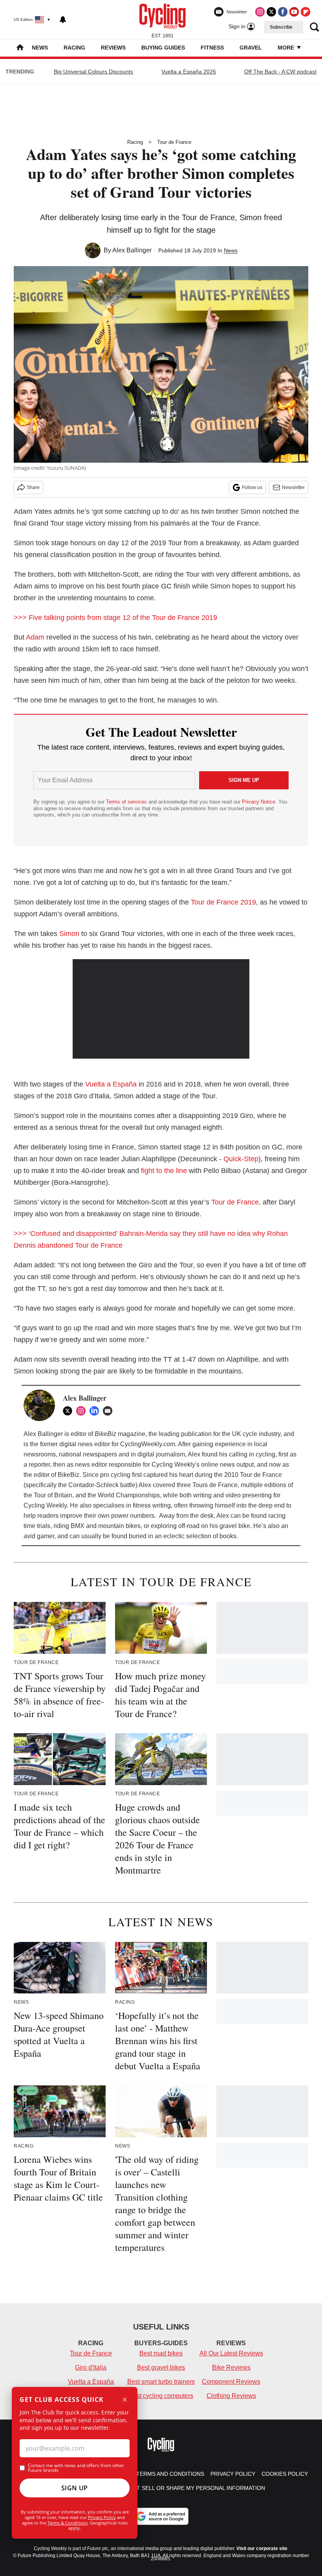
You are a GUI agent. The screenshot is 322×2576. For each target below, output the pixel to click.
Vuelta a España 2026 (189, 72)
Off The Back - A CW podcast (280, 72)
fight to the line (164, 1171)
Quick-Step (241, 1159)
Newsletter (293, 487)
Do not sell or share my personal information (192, 2488)
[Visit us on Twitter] (271, 12)
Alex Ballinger (132, 250)
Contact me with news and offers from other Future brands (76, 2468)
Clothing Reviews (231, 2396)
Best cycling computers (161, 2396)
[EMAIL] (110, 1411)
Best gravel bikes (161, 2367)
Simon (69, 934)
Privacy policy (233, 2474)
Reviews (113, 48)
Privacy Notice (259, 802)
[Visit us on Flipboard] (306, 12)
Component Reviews (231, 2382)
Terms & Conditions (68, 2523)
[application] (161, 1009)
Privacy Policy (102, 2517)
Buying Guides (163, 48)
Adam (35, 637)
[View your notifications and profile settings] (63, 20)
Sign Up (75, 2488)
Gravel (251, 48)
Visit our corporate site (262, 2548)
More (287, 48)
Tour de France (174, 142)
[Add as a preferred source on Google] (161, 2516)
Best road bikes (161, 2353)
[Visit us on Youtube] (294, 12)
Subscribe (281, 27)
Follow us (252, 487)
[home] (20, 48)
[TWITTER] (70, 1411)
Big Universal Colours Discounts (93, 72)
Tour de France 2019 (223, 902)
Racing (74, 48)
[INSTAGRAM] (83, 1411)
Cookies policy (285, 2474)
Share (33, 487)
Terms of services (127, 802)
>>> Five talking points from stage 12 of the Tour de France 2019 (116, 618)
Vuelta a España (111, 1084)
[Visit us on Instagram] (260, 12)
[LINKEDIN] (96, 1411)
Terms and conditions (170, 2474)
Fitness (212, 48)
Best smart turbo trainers (161, 2382)
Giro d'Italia (91, 2367)
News (40, 48)
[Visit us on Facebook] (283, 12)
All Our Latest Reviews (231, 2353)
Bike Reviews (231, 2367)
